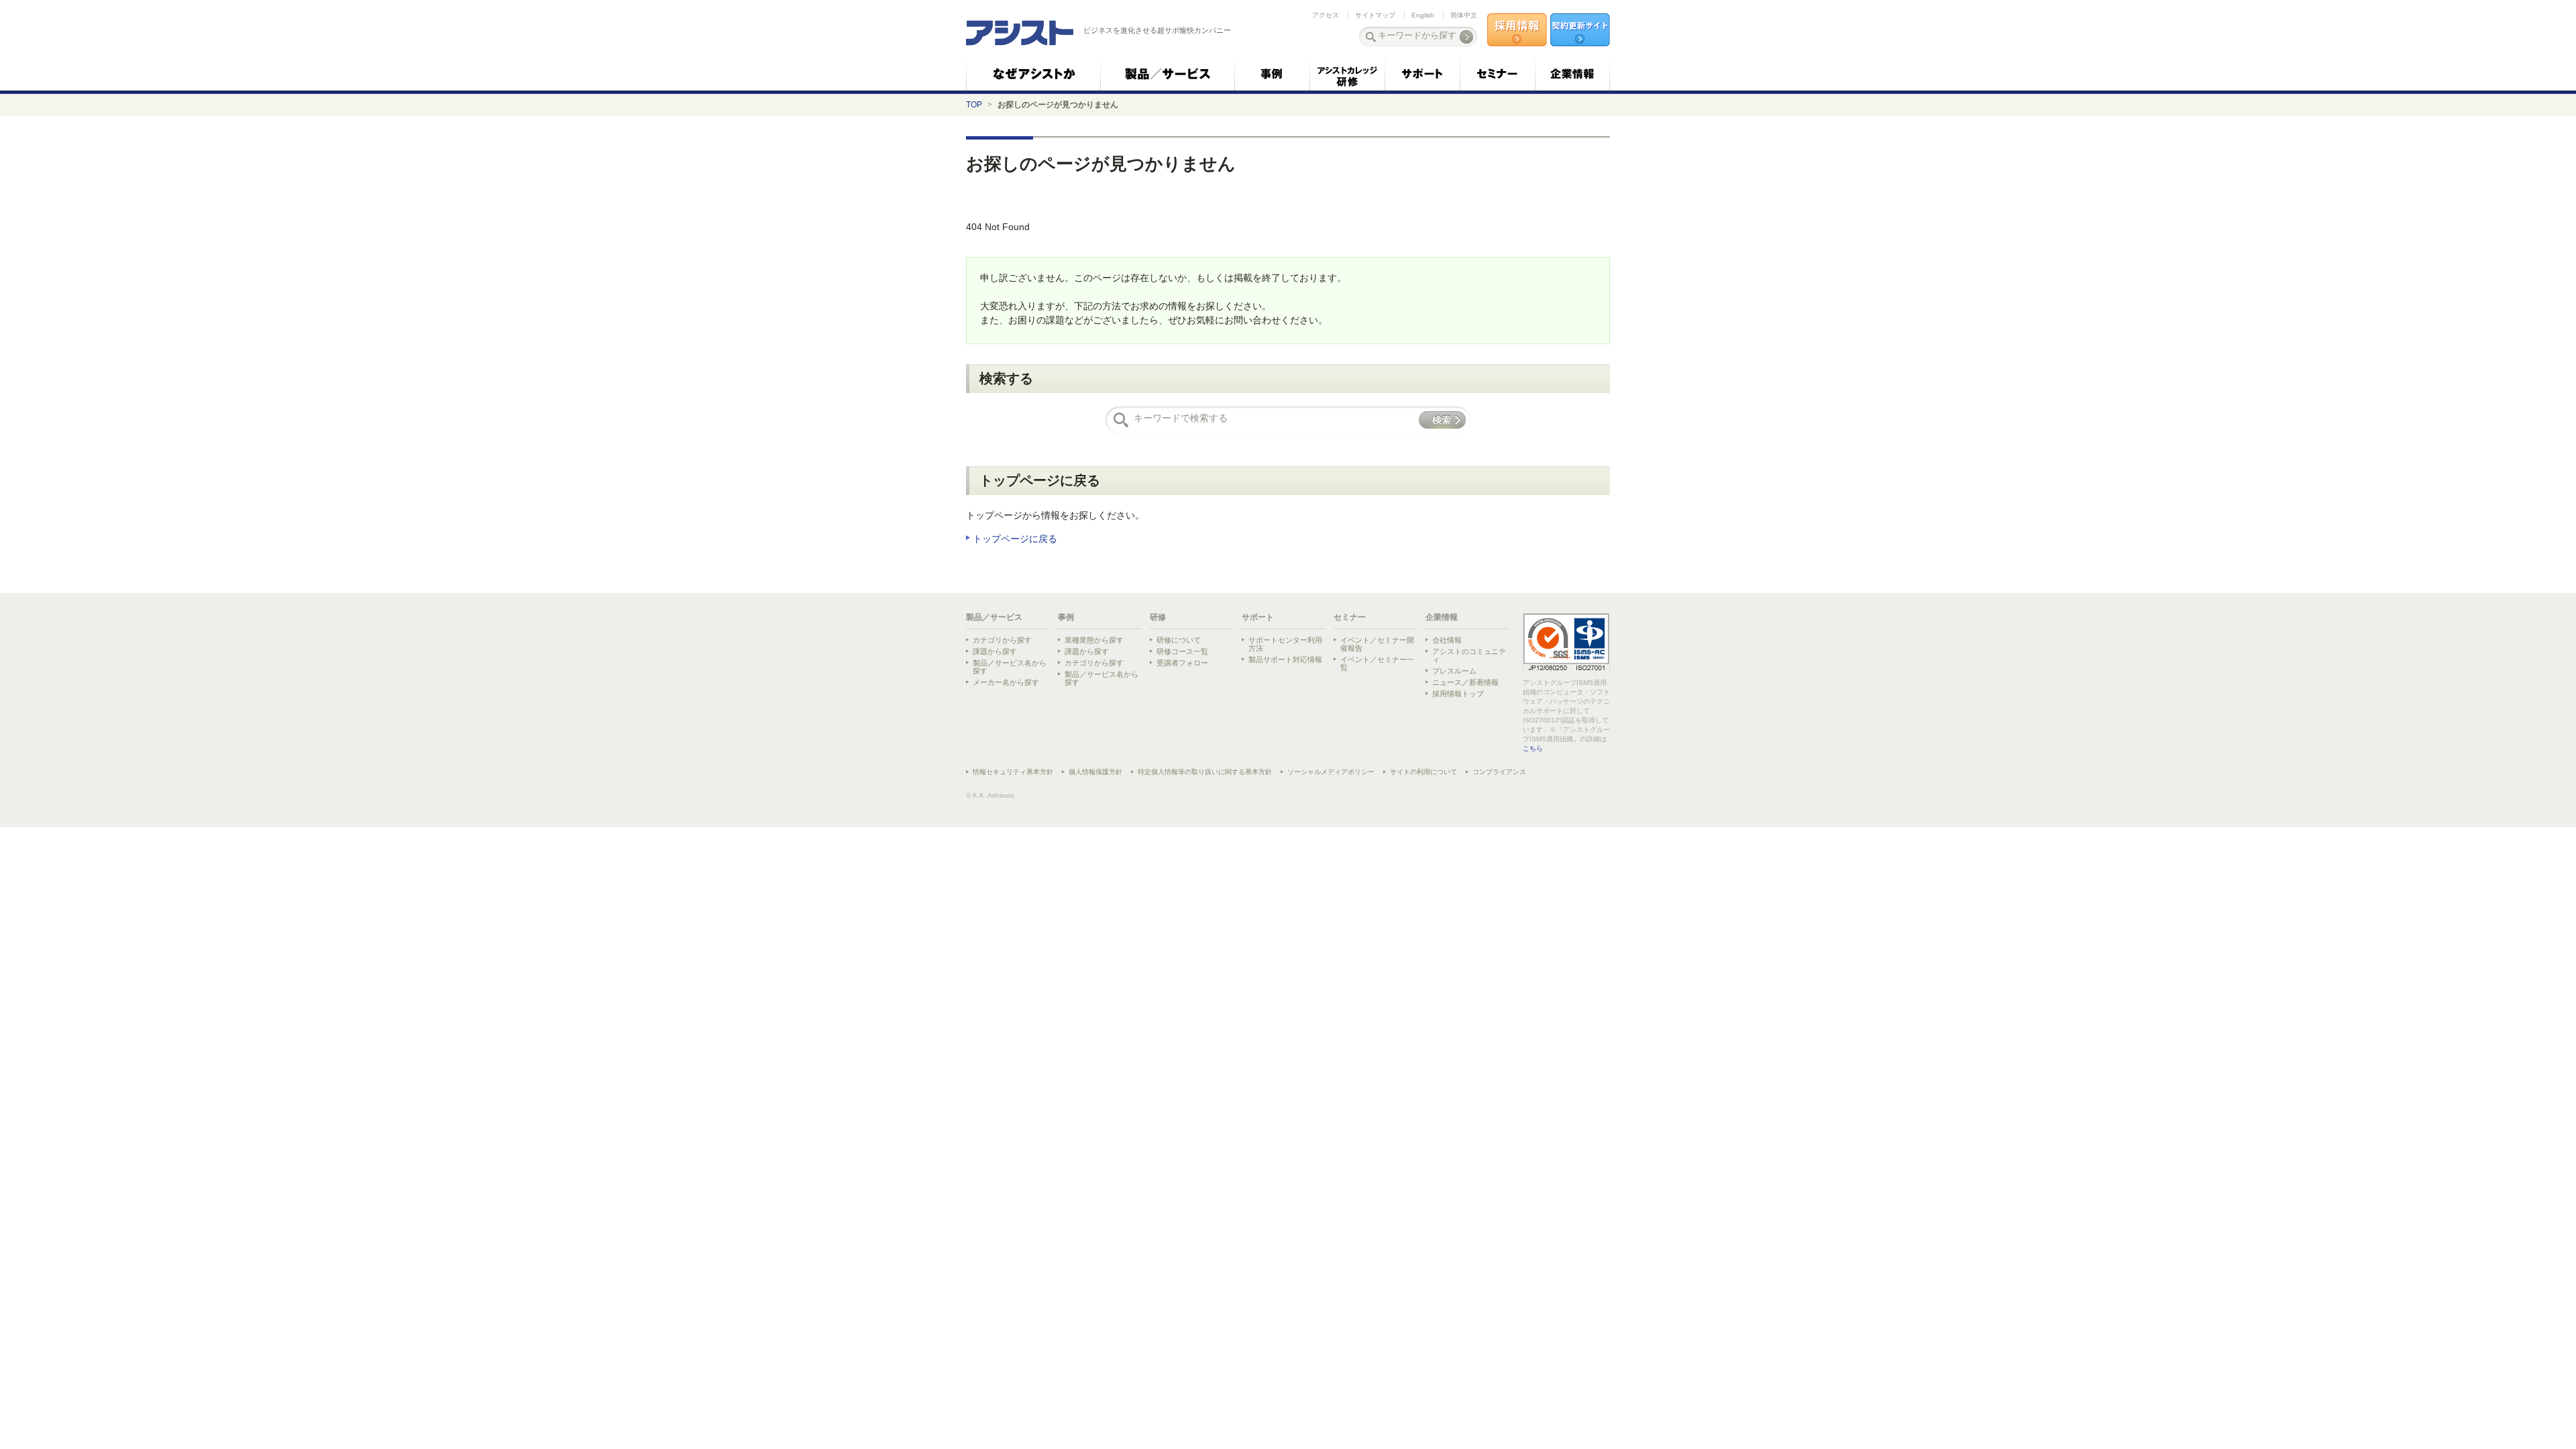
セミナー (1350, 617)
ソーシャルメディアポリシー (1331, 772)
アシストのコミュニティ (1469, 655)
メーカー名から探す (1006, 682)
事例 (1066, 617)
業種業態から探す (1094, 640)
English (1423, 15)
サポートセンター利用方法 (1285, 644)
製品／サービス (994, 617)
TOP (974, 105)
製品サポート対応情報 (1285, 659)
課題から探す (995, 651)
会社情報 (1447, 640)
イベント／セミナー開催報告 (1377, 644)
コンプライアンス (1499, 772)
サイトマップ (1375, 15)
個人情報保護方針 (1095, 772)
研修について (1179, 640)
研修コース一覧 (1182, 651)
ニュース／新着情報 (1465, 682)
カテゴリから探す (1002, 640)
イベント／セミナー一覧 (1377, 663)
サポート (1258, 617)
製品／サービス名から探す (1010, 667)
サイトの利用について (1424, 772)
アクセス (1326, 15)
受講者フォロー (1182, 663)
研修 (1158, 617)
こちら (1533, 748)
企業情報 (1442, 617)
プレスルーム (1454, 671)
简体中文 (1464, 15)
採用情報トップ (1458, 694)
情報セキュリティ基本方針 (1013, 772)
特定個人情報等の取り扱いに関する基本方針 (1205, 772)
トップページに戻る (1015, 539)
